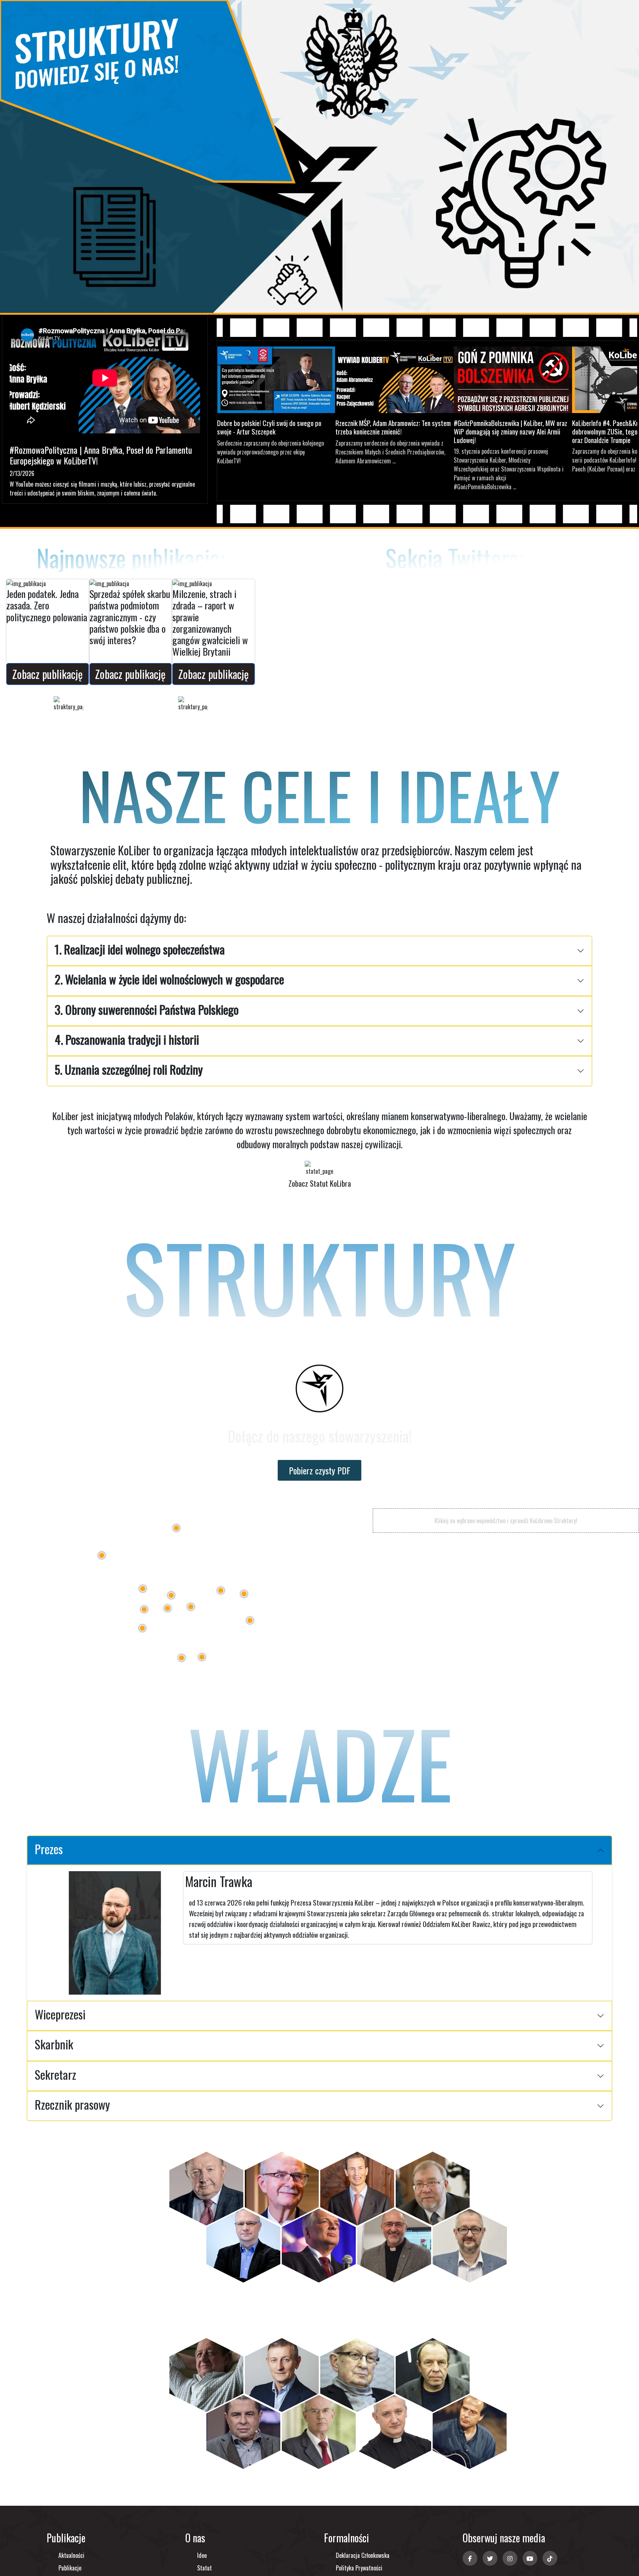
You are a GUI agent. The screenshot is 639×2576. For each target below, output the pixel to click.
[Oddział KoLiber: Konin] (171, 1595)
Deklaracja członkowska (363, 2555)
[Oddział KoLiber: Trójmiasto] (176, 1528)
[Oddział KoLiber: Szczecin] (102, 1555)
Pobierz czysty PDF (319, 1470)
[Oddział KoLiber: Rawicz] (144, 1609)
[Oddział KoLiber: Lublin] (250, 1620)
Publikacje (70, 2568)
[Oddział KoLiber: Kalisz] (168, 1608)
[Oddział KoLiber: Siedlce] (244, 1594)
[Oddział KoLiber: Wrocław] (142, 1628)
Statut (204, 2568)
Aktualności (71, 2555)
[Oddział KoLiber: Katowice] (182, 1658)
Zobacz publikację (48, 674)
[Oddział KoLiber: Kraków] (202, 1657)
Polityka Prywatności (359, 2568)
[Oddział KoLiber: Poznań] (143, 1589)
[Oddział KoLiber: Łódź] (191, 1607)
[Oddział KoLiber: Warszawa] (221, 1590)
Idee (202, 2555)
